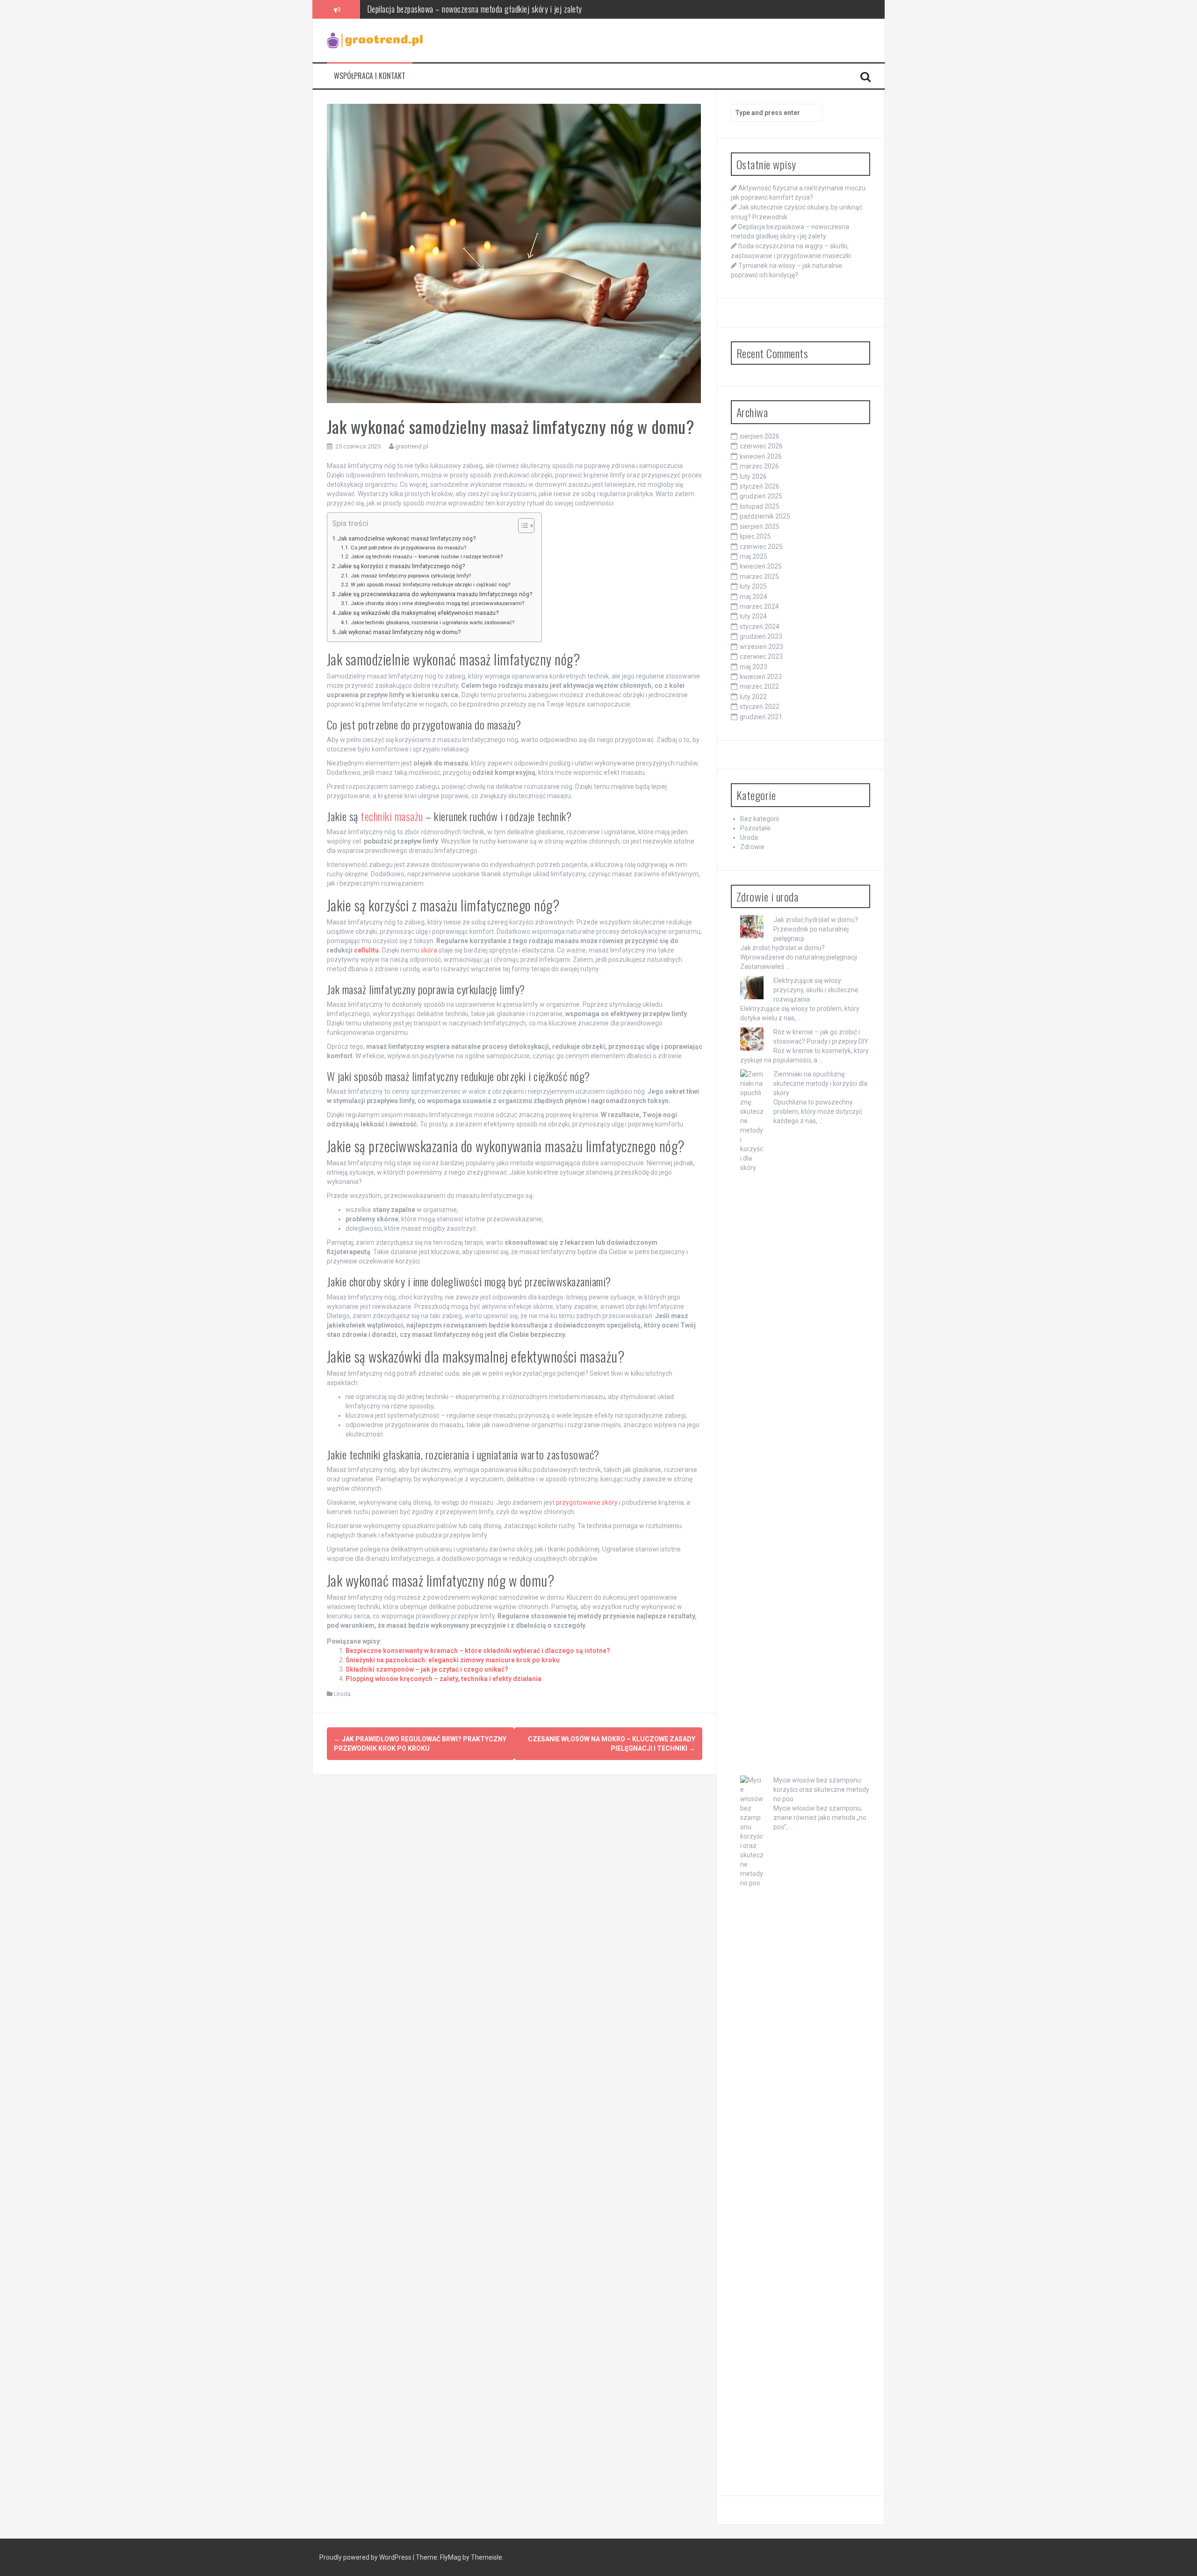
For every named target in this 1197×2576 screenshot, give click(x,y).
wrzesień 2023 (761, 647)
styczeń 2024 (760, 627)
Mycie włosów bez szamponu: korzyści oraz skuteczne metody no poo (821, 1789)
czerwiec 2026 (761, 446)
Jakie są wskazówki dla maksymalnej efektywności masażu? (418, 613)
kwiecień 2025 (761, 566)
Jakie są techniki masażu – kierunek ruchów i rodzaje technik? (426, 556)
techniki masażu (392, 816)
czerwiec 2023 (761, 657)
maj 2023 (754, 667)
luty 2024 (753, 616)
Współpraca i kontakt (370, 76)
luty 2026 (753, 476)
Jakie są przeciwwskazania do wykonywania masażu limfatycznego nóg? (435, 594)
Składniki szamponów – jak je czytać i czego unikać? (427, 1669)
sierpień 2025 (760, 527)
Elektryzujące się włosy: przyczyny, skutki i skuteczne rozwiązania (816, 990)
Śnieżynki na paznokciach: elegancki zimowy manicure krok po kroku (453, 1660)
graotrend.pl (412, 446)
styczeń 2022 (760, 707)
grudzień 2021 (761, 717)
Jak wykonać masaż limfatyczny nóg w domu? (399, 632)
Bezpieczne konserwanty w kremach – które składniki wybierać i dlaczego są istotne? (478, 1651)
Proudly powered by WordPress (366, 2557)
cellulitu (366, 950)
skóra (429, 950)
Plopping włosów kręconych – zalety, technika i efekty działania (443, 1679)
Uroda (342, 1694)
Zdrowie (752, 847)
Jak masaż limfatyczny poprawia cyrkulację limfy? (411, 576)
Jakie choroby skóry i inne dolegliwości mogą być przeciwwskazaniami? (437, 603)
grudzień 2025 (761, 496)
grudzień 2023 (761, 636)
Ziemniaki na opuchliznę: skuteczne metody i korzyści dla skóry (820, 1083)
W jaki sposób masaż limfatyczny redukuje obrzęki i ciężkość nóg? (430, 584)
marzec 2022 (759, 686)
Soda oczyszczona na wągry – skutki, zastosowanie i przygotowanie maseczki (486, 9)
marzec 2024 (759, 606)
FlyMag (451, 2557)
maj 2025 (754, 556)
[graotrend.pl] (375, 40)
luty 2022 (753, 697)
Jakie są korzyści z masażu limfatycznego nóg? (401, 566)
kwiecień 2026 (761, 456)
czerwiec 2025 (761, 547)
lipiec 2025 (755, 536)
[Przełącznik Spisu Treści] (522, 526)
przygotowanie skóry (587, 1502)
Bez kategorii (760, 819)
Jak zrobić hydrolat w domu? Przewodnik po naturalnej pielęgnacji (816, 929)
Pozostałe (755, 828)
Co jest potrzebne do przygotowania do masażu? (408, 548)
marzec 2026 (759, 466)
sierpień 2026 (760, 436)
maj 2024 (754, 597)
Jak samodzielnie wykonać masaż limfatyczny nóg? (407, 538)
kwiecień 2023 (761, 677)
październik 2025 (765, 516)
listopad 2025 (760, 506)
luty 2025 (753, 586)
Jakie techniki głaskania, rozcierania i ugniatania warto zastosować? (432, 622)
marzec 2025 (759, 577)
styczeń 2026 (760, 486)
